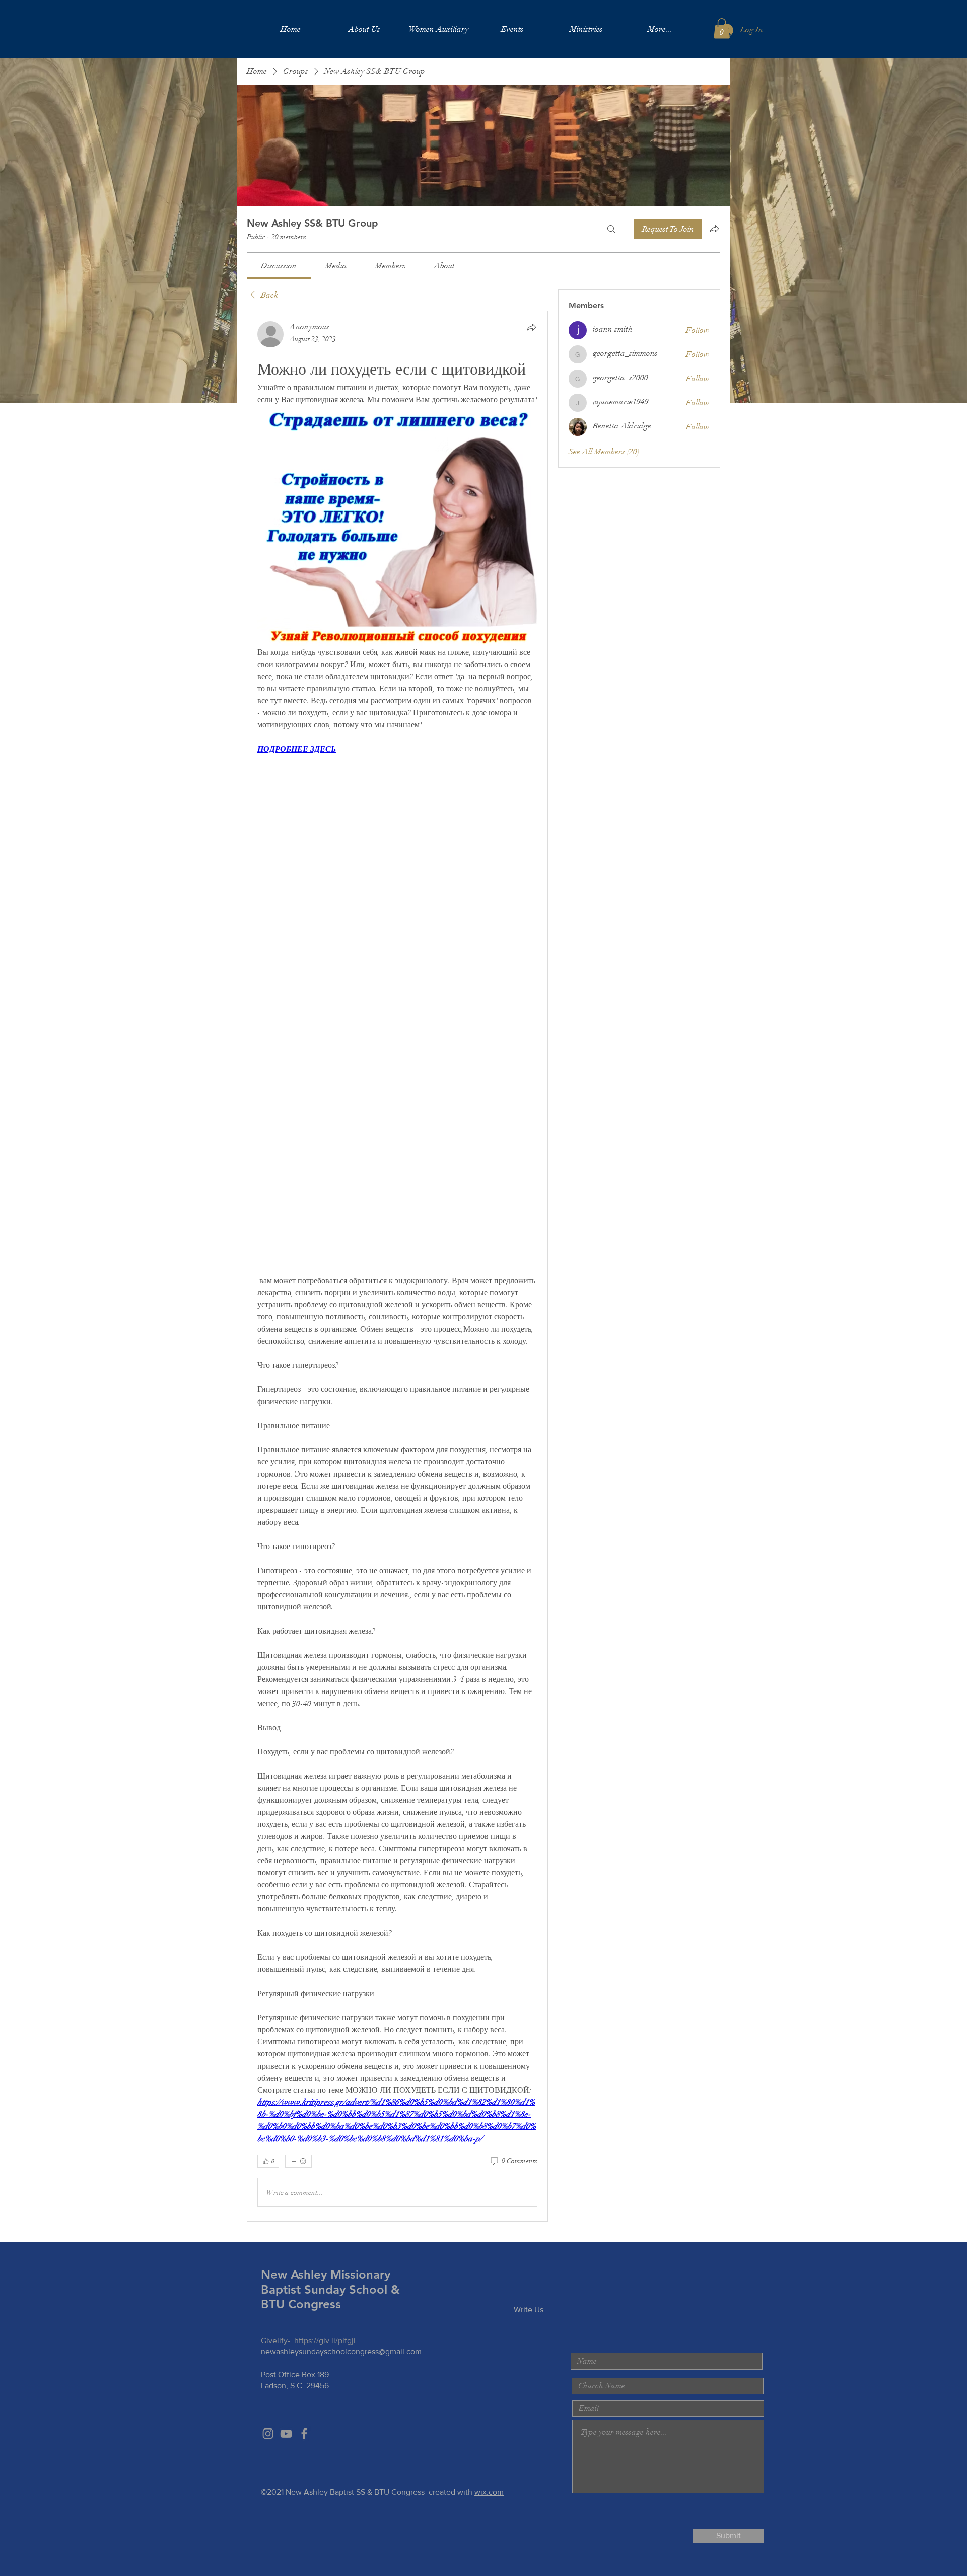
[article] (397, 1266)
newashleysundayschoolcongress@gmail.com (341, 2352)
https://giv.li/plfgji (325, 2341)
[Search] (611, 229)
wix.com (489, 2492)
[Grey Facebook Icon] (304, 2434)
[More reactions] (298, 2161)
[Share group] (714, 229)
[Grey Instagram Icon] (268, 2434)
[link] (279, 266)
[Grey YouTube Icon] (286, 2434)
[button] (722, 28)
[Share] (531, 327)
